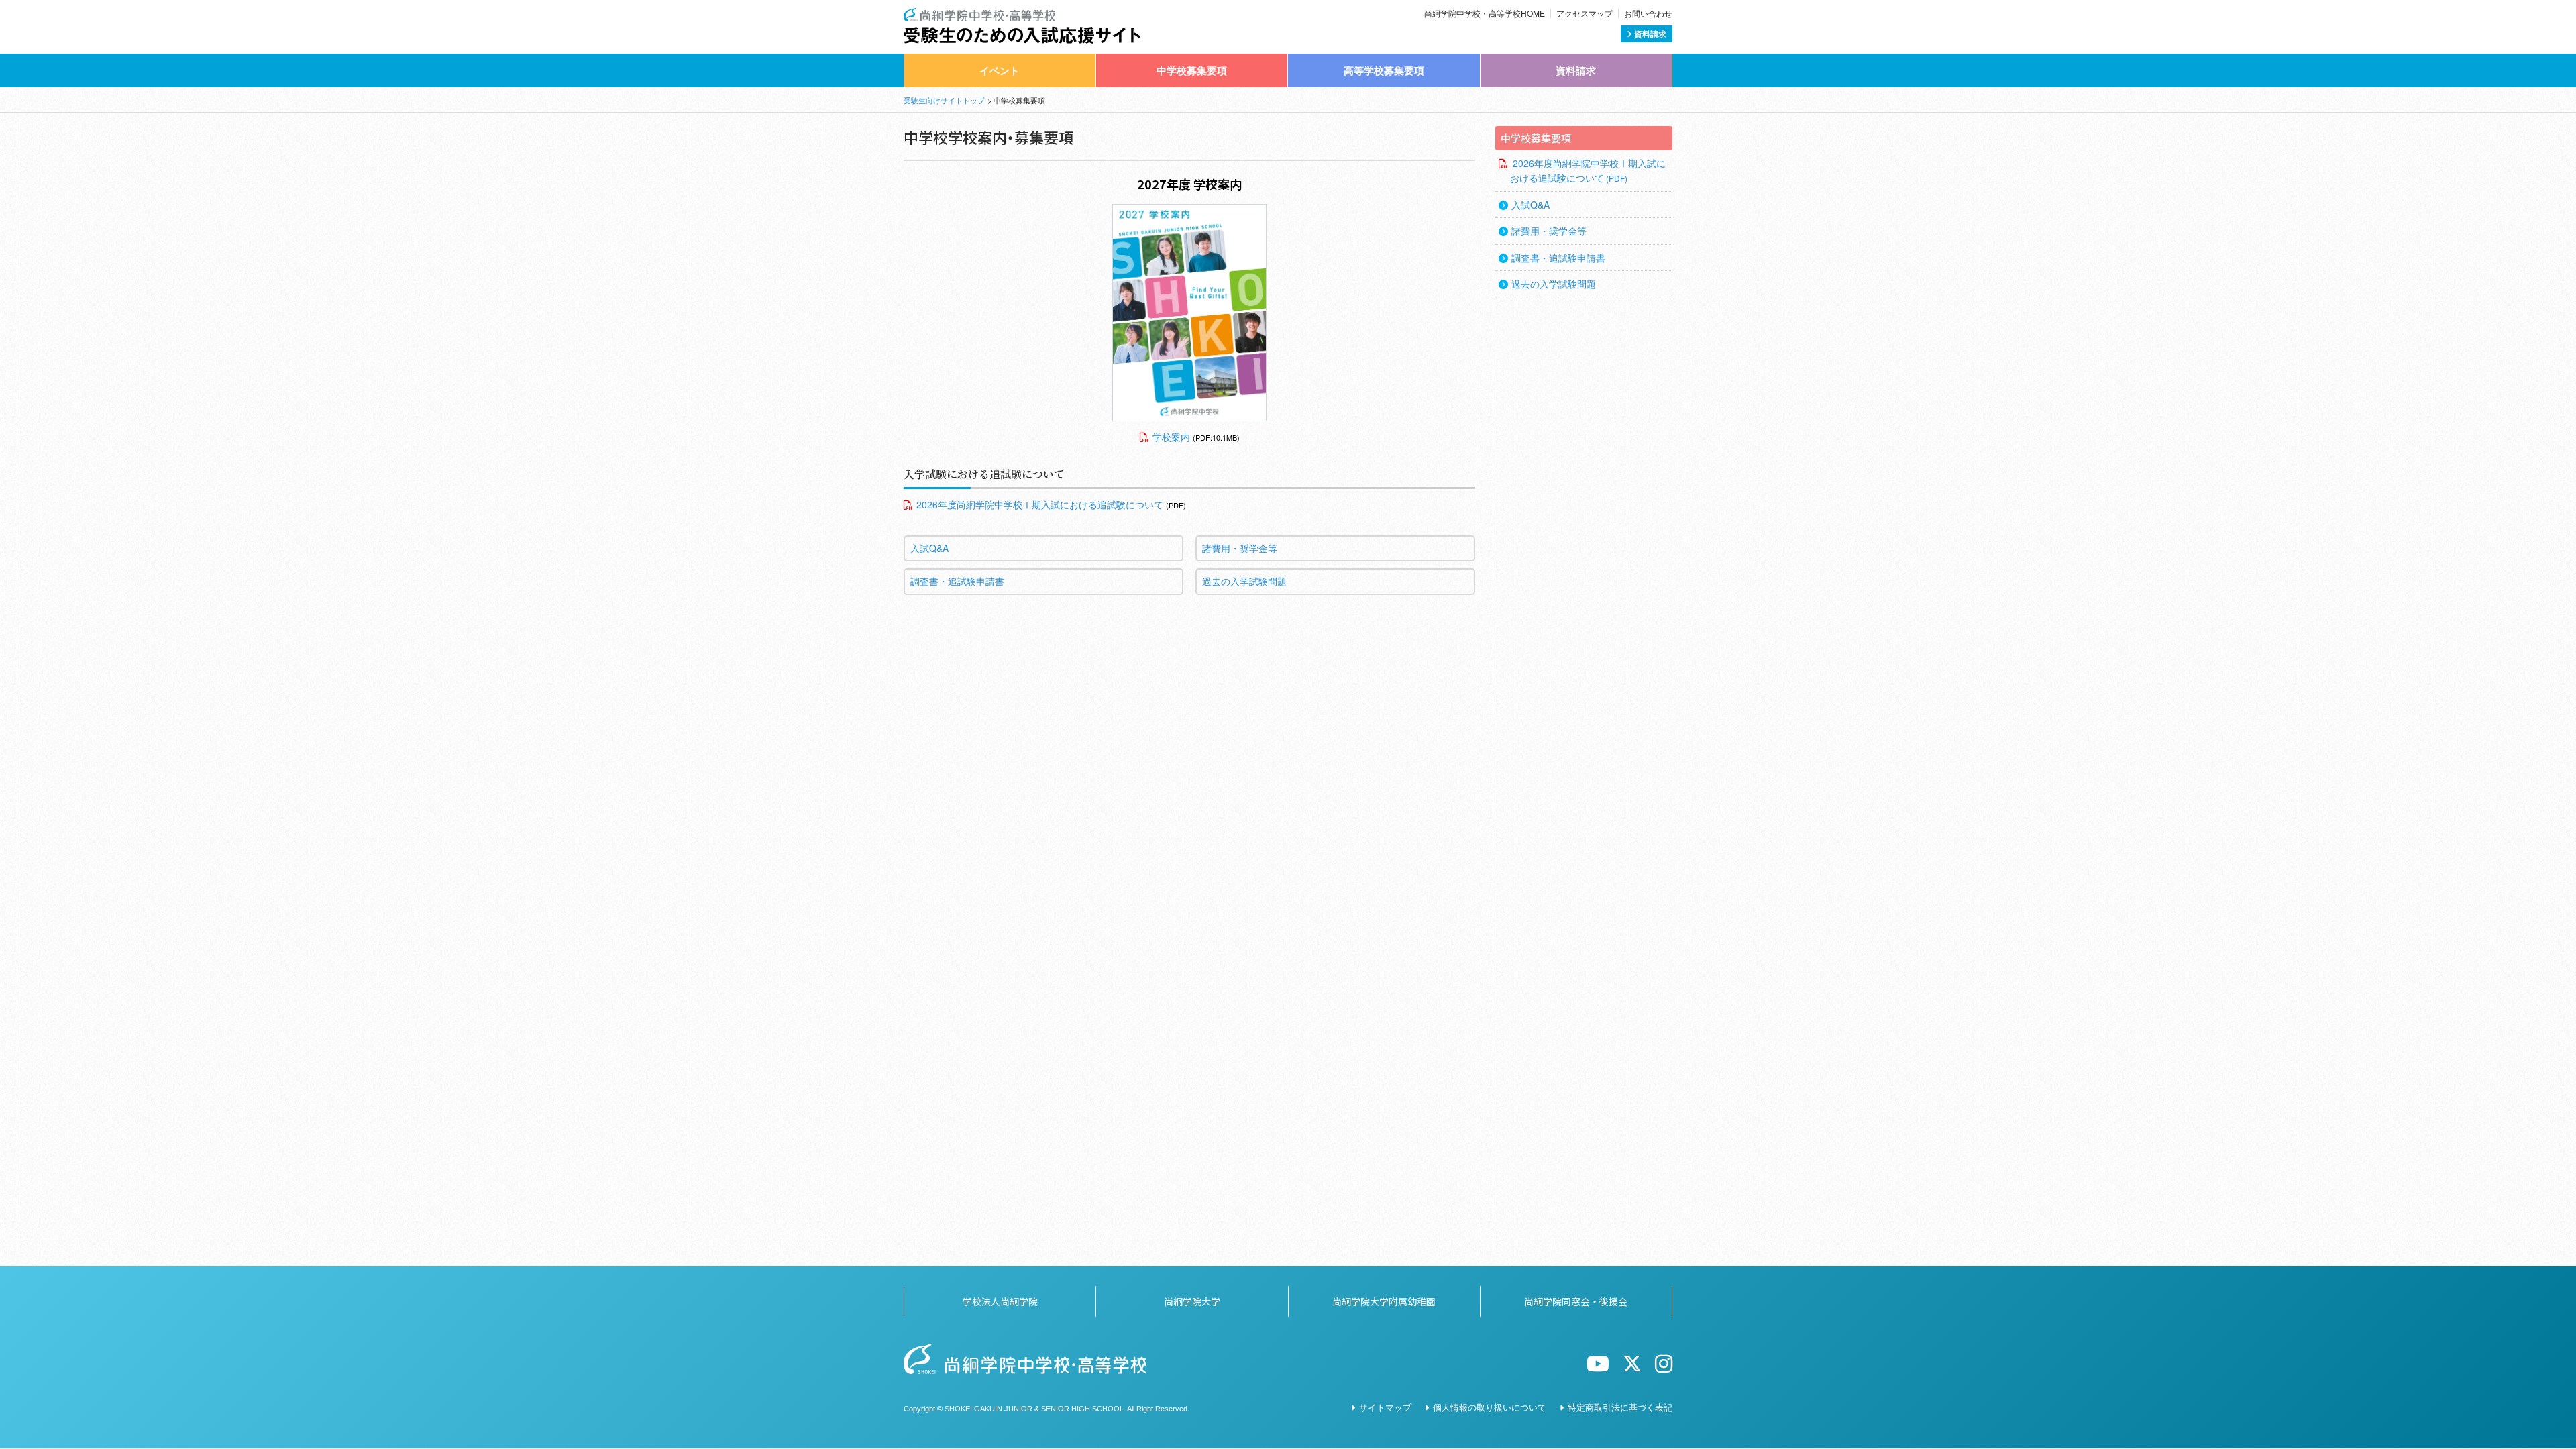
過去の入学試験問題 (1244, 581)
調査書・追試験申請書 (957, 581)
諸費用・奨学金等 (1240, 548)
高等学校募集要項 (1384, 70)
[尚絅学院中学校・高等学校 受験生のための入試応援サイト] (1022, 15)
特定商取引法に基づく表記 (1620, 1407)
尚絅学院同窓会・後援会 (1576, 1301)
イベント (1000, 70)
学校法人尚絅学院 (1000, 1301)
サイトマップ (1385, 1407)
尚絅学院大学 (1192, 1301)
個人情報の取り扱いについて (1490, 1407)
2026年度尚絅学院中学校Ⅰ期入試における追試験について (1040, 504)
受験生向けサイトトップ (944, 100)
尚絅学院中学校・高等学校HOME (1485, 13)
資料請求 (1649, 34)
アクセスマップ (1585, 13)
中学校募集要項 (1192, 70)
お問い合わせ (1648, 13)
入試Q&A (929, 548)
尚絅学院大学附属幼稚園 (1384, 1301)
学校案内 (1171, 437)
